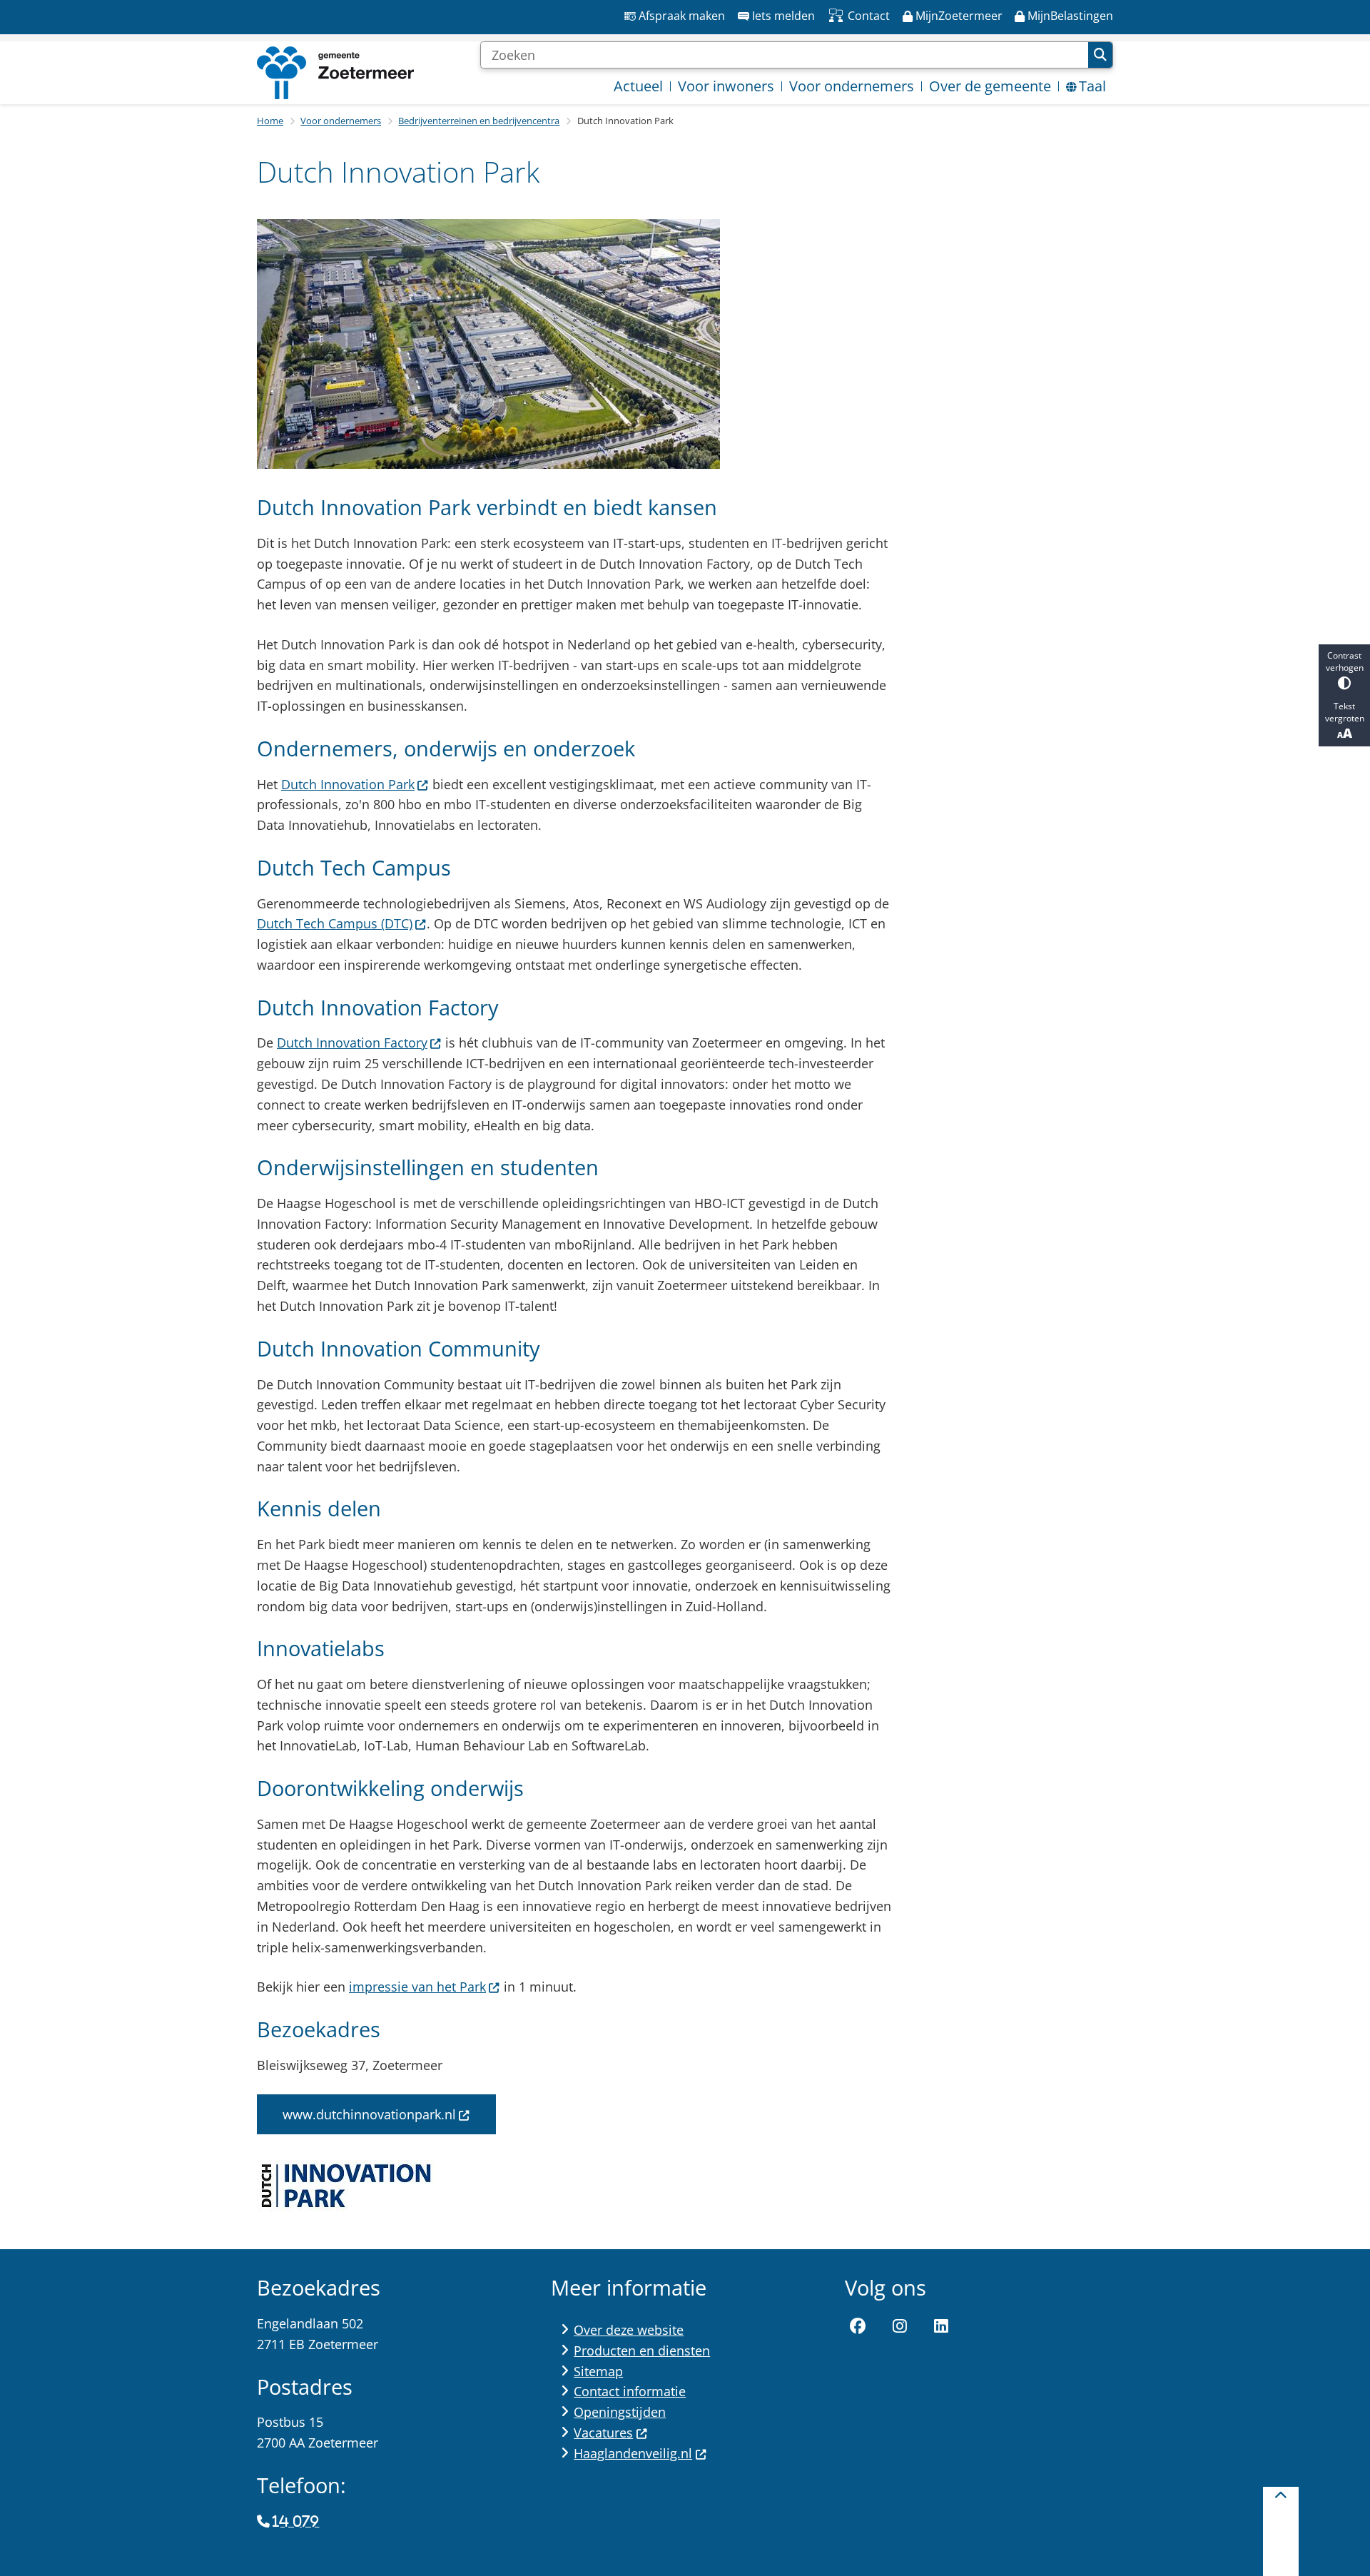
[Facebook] (858, 2326)
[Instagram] (900, 2326)
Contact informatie (630, 2391)
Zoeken (1100, 55)
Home (270, 121)
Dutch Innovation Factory (352, 1043)
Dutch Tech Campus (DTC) (335, 923)
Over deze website (629, 2330)
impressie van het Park (417, 1987)
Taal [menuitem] (1092, 86)
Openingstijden (620, 2412)
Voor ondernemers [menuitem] (852, 86)
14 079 (296, 2522)
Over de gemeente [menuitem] (990, 86)
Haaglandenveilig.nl (633, 2453)
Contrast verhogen (1345, 661)
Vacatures (603, 2433)
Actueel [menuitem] (638, 86)
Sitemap (598, 2371)
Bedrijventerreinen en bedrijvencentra (479, 121)
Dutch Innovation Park (348, 784)
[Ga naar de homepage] (335, 73)
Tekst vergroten (1345, 712)
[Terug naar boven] (1281, 2531)
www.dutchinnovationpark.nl (369, 2114)
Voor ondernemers (341, 121)
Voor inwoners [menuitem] (726, 86)
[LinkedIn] (941, 2326)
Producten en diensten (642, 2351)
